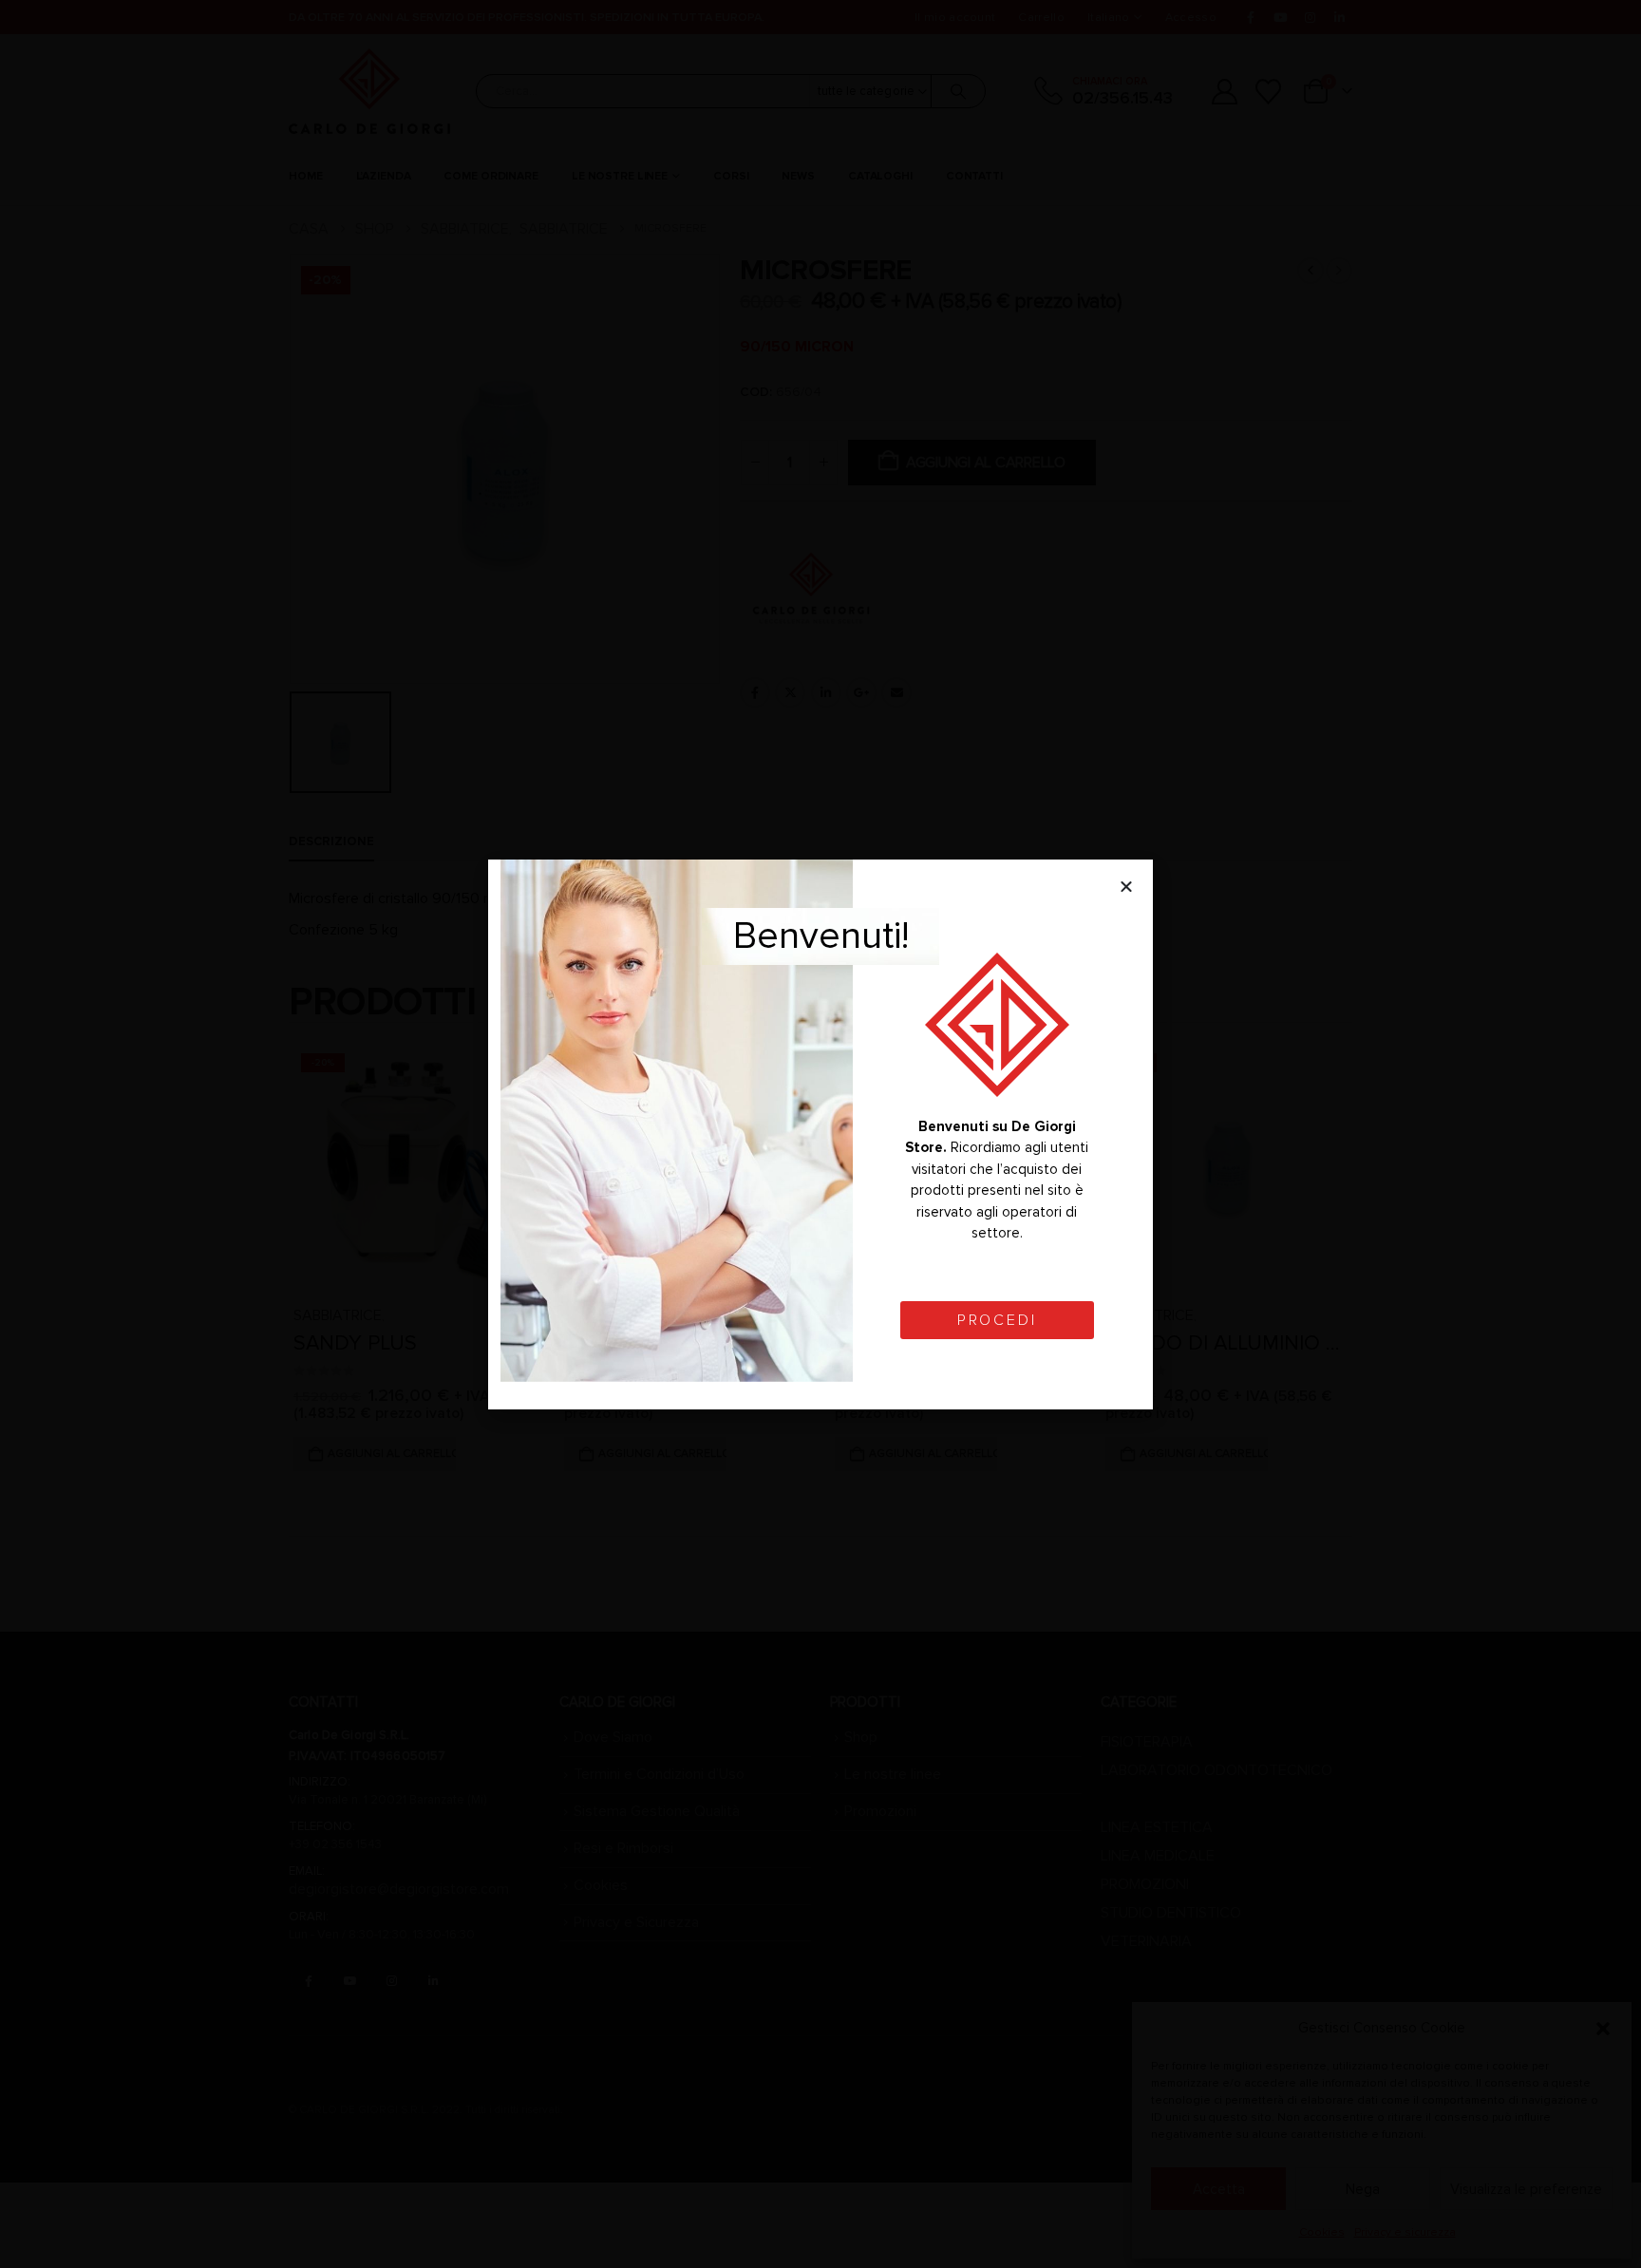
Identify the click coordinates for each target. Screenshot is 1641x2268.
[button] (1126, 886)
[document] (820, 1134)
